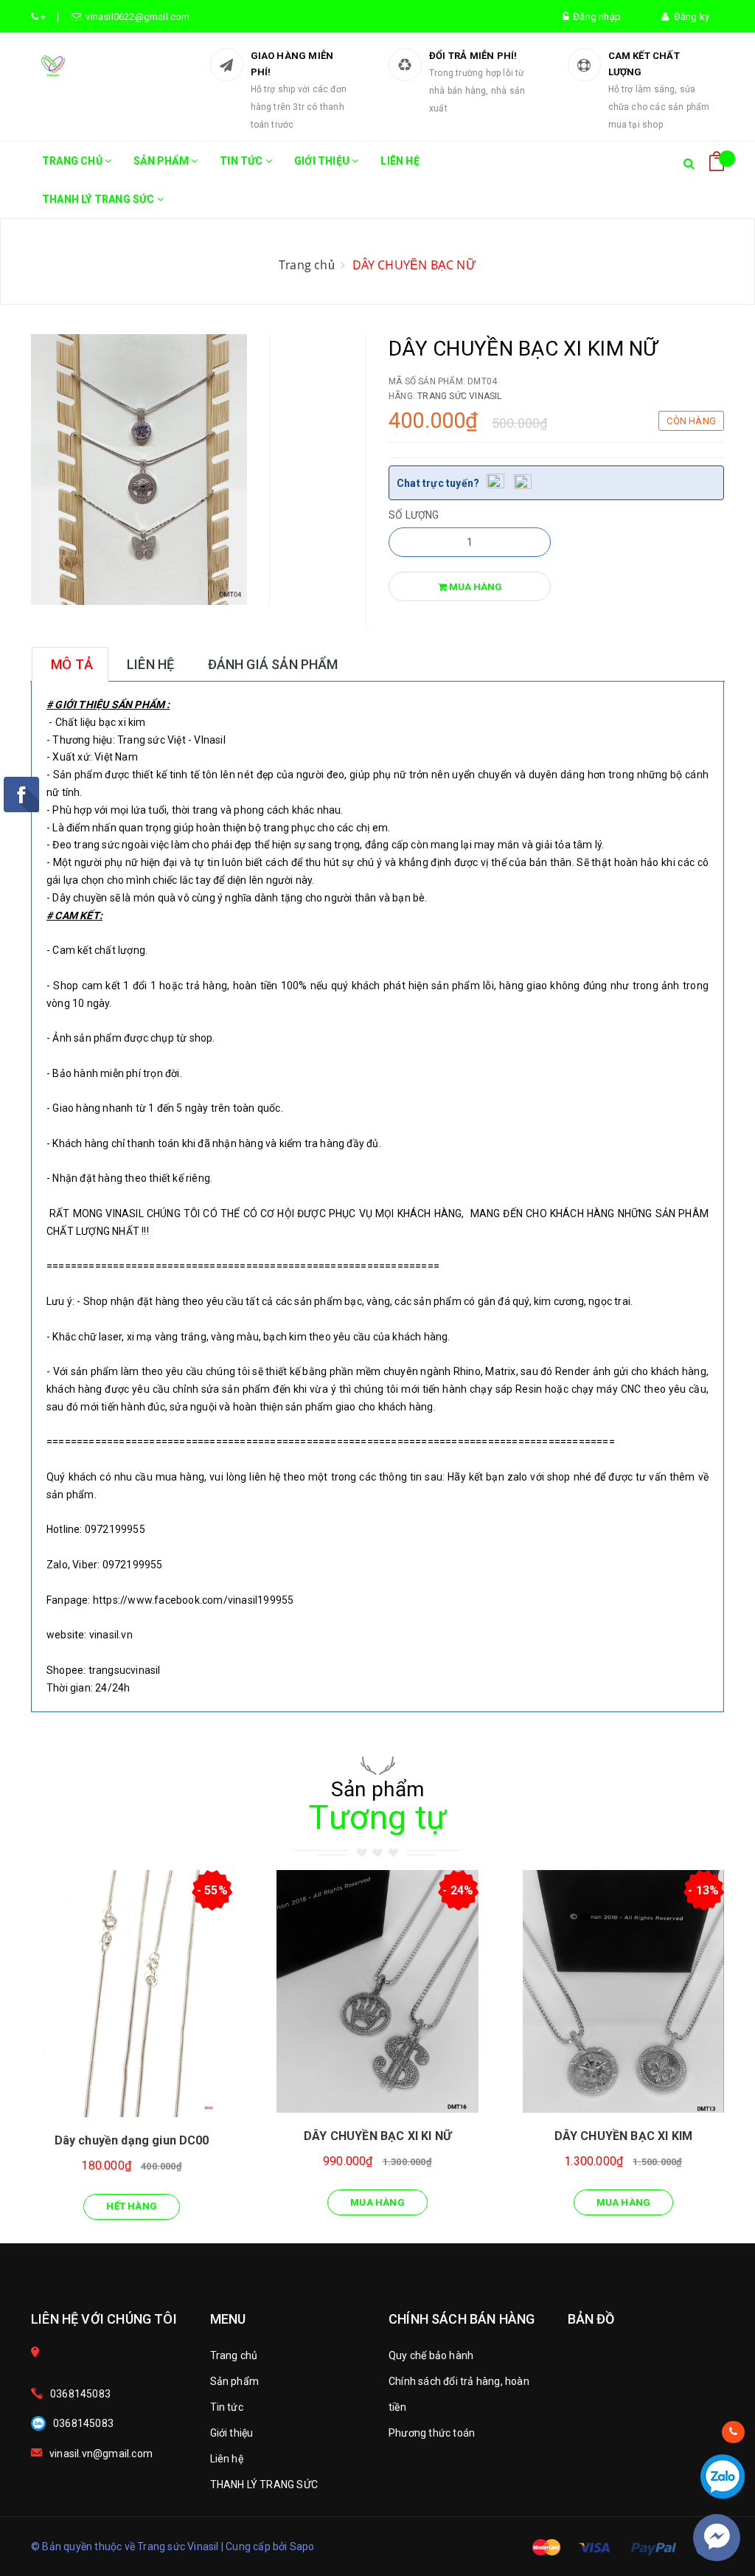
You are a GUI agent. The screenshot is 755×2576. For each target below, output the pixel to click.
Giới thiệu (323, 161)
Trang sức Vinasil (459, 396)
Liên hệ (400, 161)
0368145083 (80, 2394)
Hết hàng (132, 2206)
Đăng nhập (595, 17)
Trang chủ (73, 161)
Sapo (302, 2546)
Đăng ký (689, 17)
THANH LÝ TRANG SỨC (100, 199)
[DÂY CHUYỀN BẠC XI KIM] (623, 1992)
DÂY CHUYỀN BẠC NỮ (414, 265)
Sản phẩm (162, 161)
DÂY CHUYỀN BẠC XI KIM (623, 2136)
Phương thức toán (432, 2433)
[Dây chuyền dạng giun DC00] (132, 1994)
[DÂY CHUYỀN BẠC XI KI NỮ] (377, 1992)
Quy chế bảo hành (431, 2355)
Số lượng (414, 515)
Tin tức (243, 161)
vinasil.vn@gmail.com (101, 2454)
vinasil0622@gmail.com (136, 17)
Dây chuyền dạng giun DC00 (132, 2140)
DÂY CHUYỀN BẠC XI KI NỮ (377, 2136)
